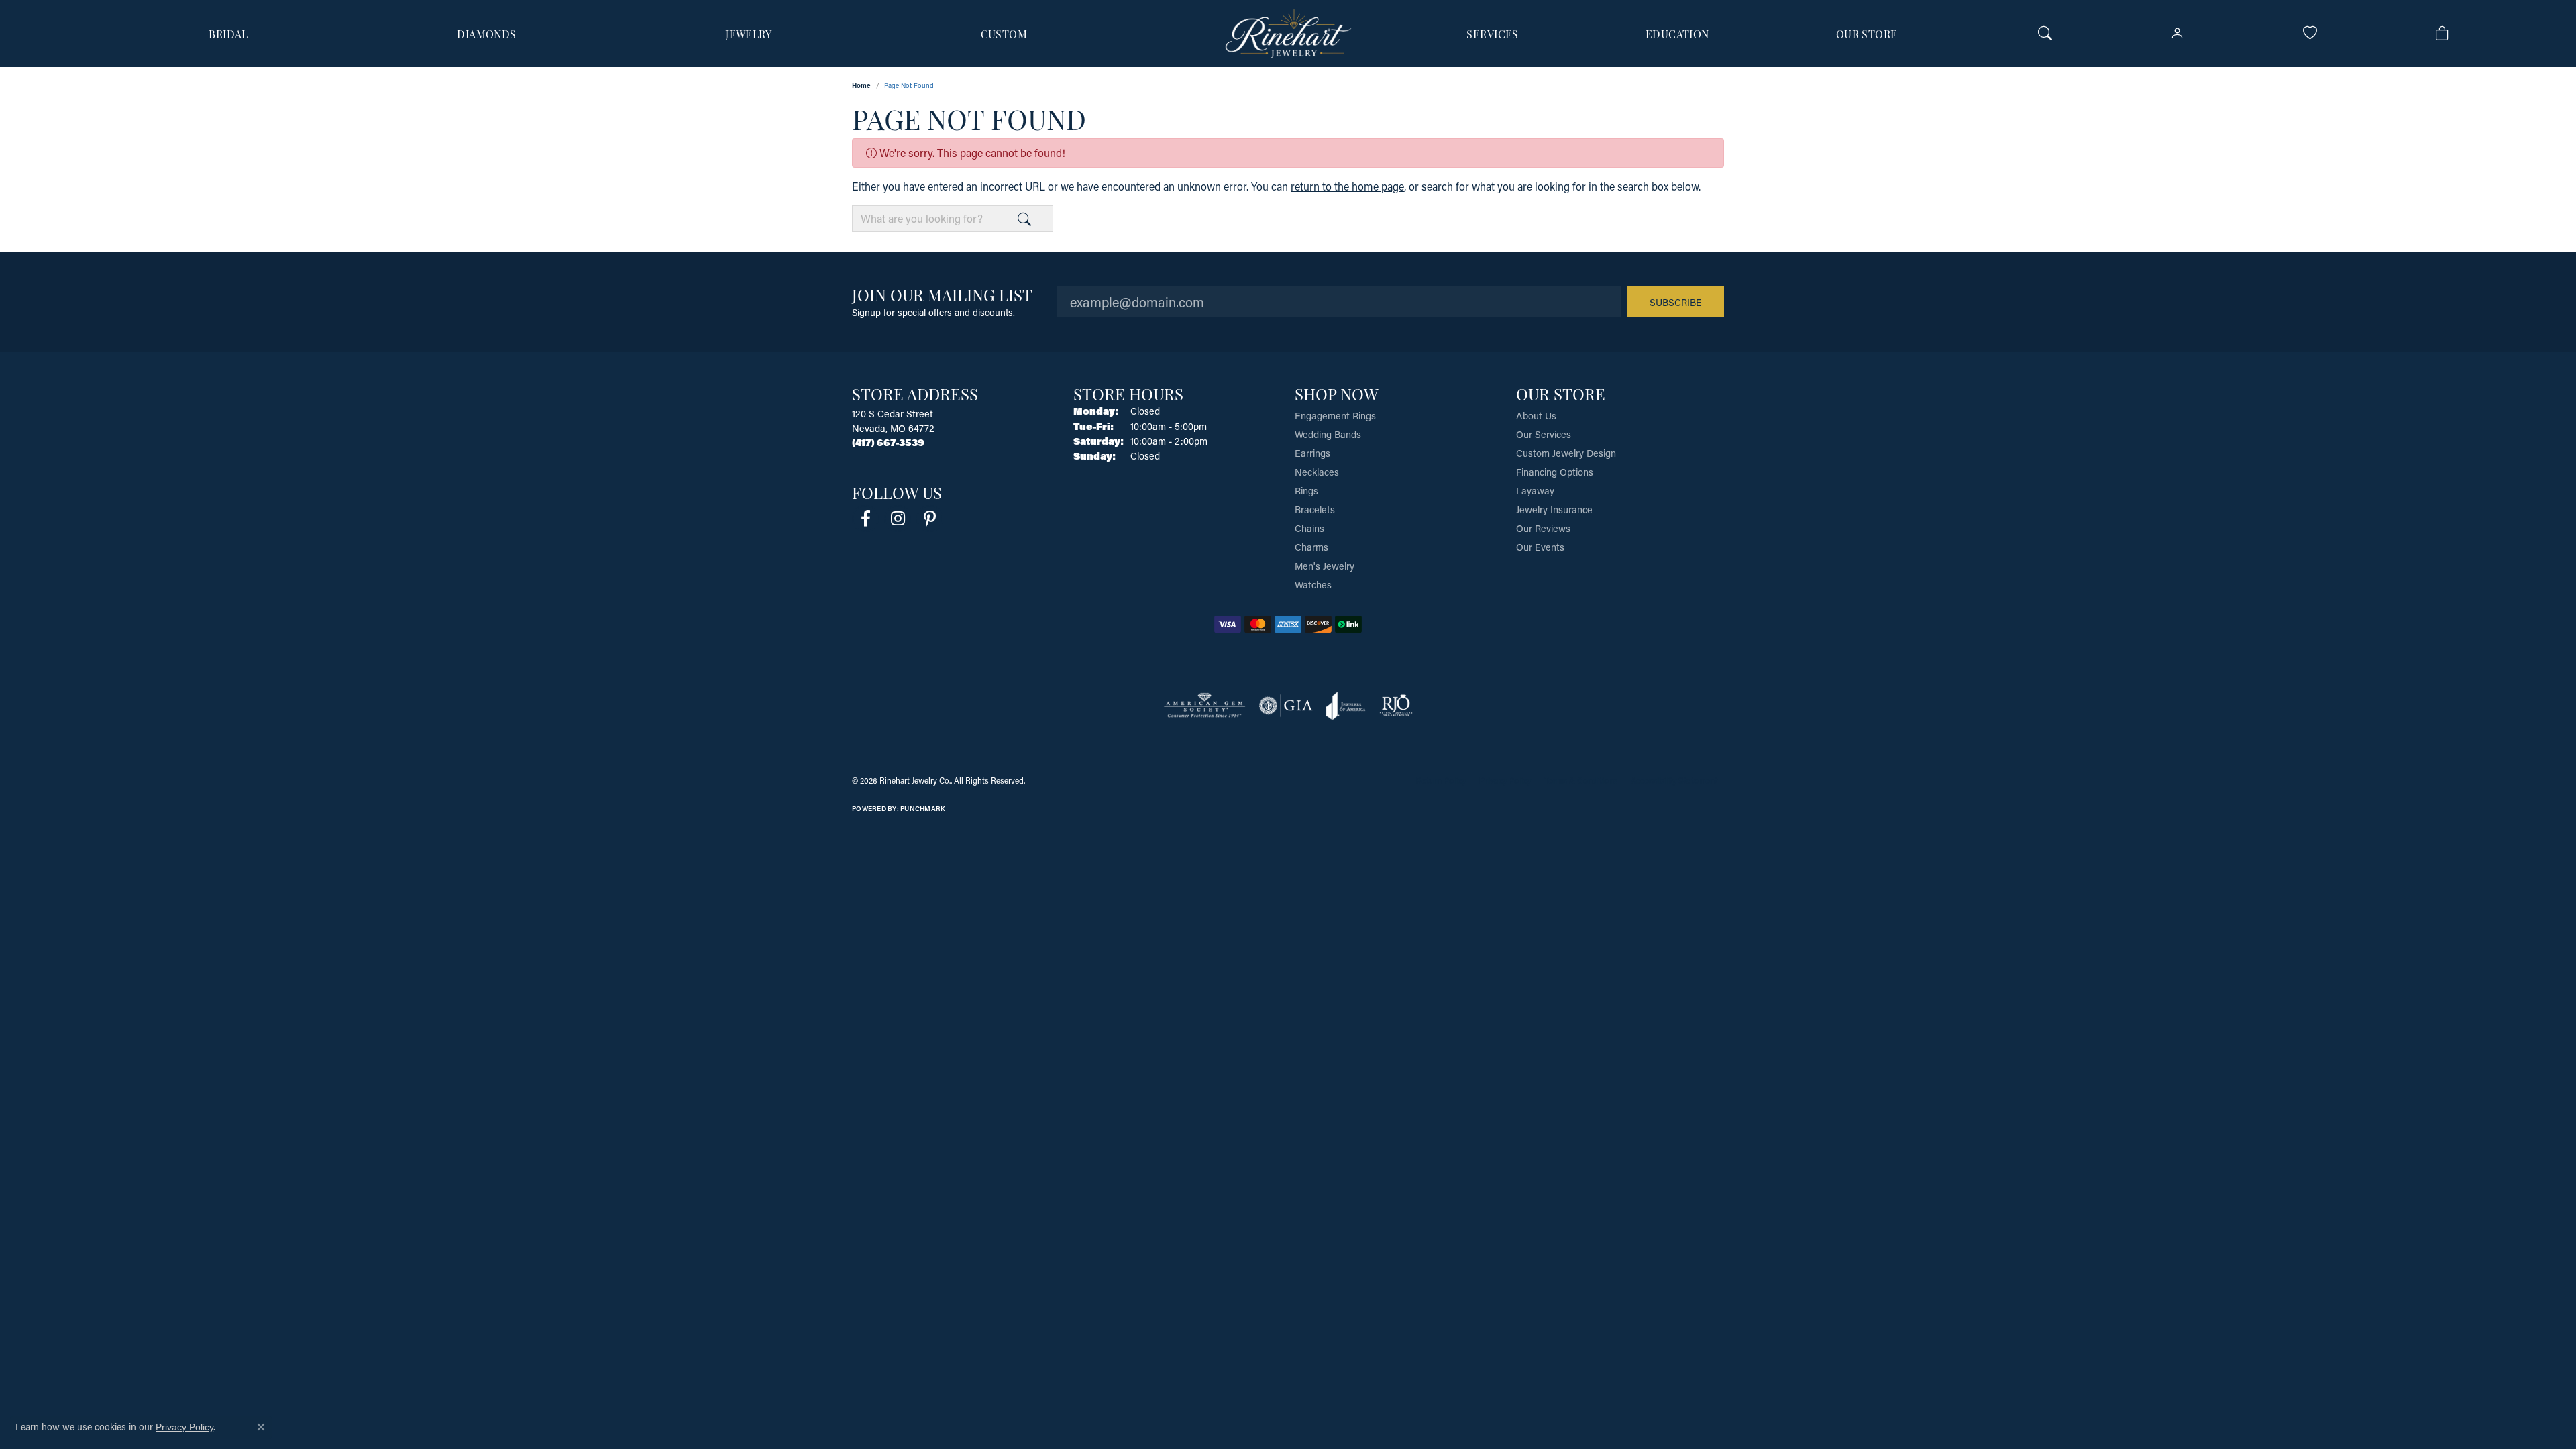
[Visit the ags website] (1204, 706)
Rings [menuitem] (1306, 491)
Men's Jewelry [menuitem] (1325, 566)
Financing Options (1555, 472)
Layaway (1535, 491)
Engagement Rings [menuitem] (1335, 416)
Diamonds (487, 34)
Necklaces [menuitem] (1317, 472)
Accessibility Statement (1674, 780)
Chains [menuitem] (1309, 528)
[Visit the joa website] (1346, 706)
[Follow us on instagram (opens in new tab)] (898, 519)
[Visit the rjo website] (1396, 706)
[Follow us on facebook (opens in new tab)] (865, 519)
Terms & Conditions (1581, 780)
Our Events (1540, 547)
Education (1677, 34)
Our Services (1544, 434)
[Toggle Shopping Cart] (2442, 34)
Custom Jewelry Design (1566, 453)
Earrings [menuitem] (1312, 453)
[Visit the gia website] (1286, 706)
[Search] (2045, 34)
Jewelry (748, 34)
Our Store (1867, 34)
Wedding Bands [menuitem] (1328, 434)
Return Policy (1441, 780)
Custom (1004, 34)
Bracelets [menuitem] (1315, 509)
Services (1493, 34)
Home (861, 85)
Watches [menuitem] (1313, 585)
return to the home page (1347, 186)
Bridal (228, 34)
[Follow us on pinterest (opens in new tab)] (930, 519)
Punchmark (923, 809)
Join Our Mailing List (942, 294)
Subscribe (1676, 302)
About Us (1536, 416)
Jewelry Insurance (1554, 509)
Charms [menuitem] (1311, 547)
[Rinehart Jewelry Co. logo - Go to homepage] (1288, 34)
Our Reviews (1543, 528)
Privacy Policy (1505, 780)
